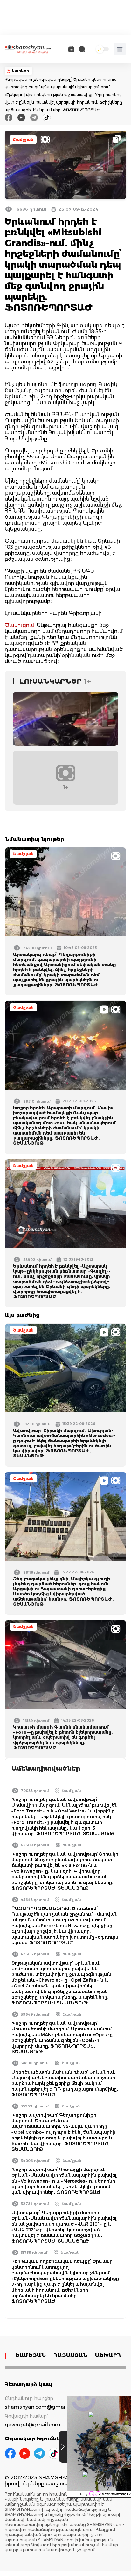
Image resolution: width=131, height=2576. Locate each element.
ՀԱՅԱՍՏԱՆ (70, 2355)
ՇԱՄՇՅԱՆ (31, 2355)
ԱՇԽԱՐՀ (108, 2355)
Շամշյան (23, 140)
